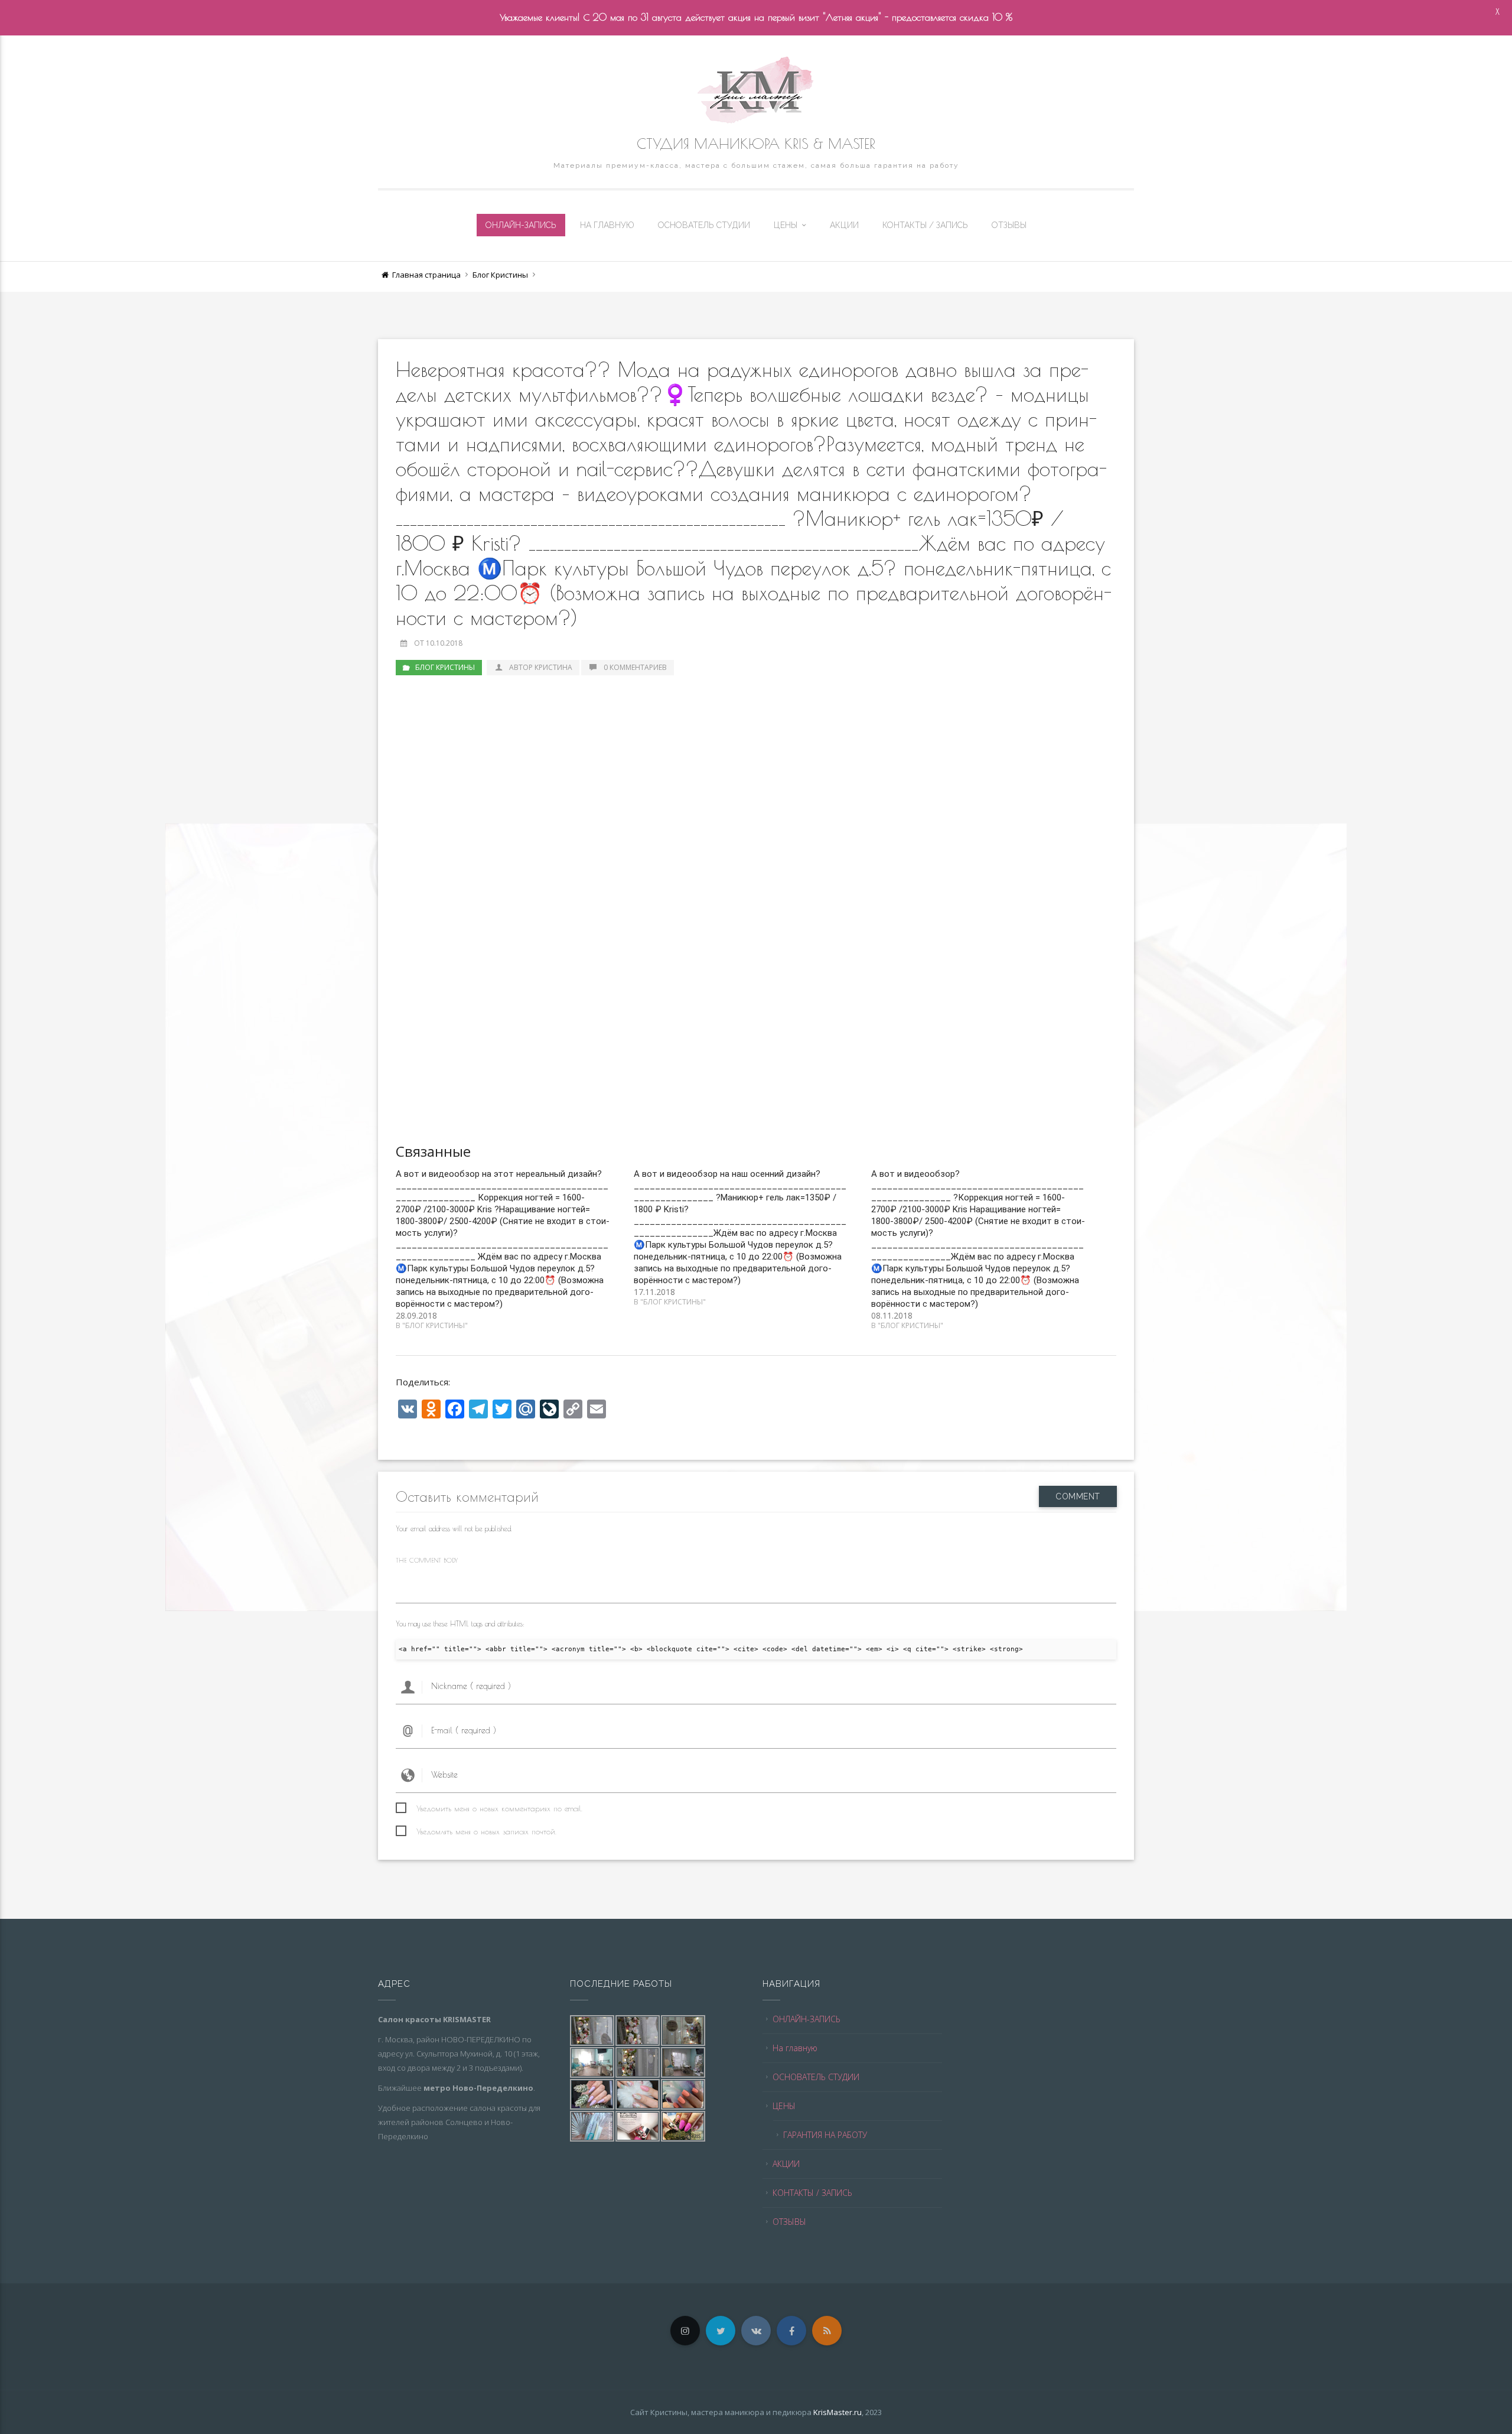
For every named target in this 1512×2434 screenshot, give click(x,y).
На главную (607, 225)
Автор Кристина (541, 667)
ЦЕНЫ (786, 225)
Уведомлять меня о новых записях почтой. (486, 1831)
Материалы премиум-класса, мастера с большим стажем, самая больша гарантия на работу (756, 165)
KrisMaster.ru (838, 2412)
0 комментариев (635, 667)
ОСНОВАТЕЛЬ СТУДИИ (704, 225)
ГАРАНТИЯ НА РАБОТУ (825, 2135)
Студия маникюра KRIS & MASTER (756, 144)
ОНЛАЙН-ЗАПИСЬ (521, 225)
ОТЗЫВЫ (1009, 225)
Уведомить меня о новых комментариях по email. (499, 1808)
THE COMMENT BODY (427, 1560)
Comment (1078, 1496)
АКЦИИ (844, 225)
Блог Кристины (500, 275)
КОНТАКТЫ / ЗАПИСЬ (925, 225)
